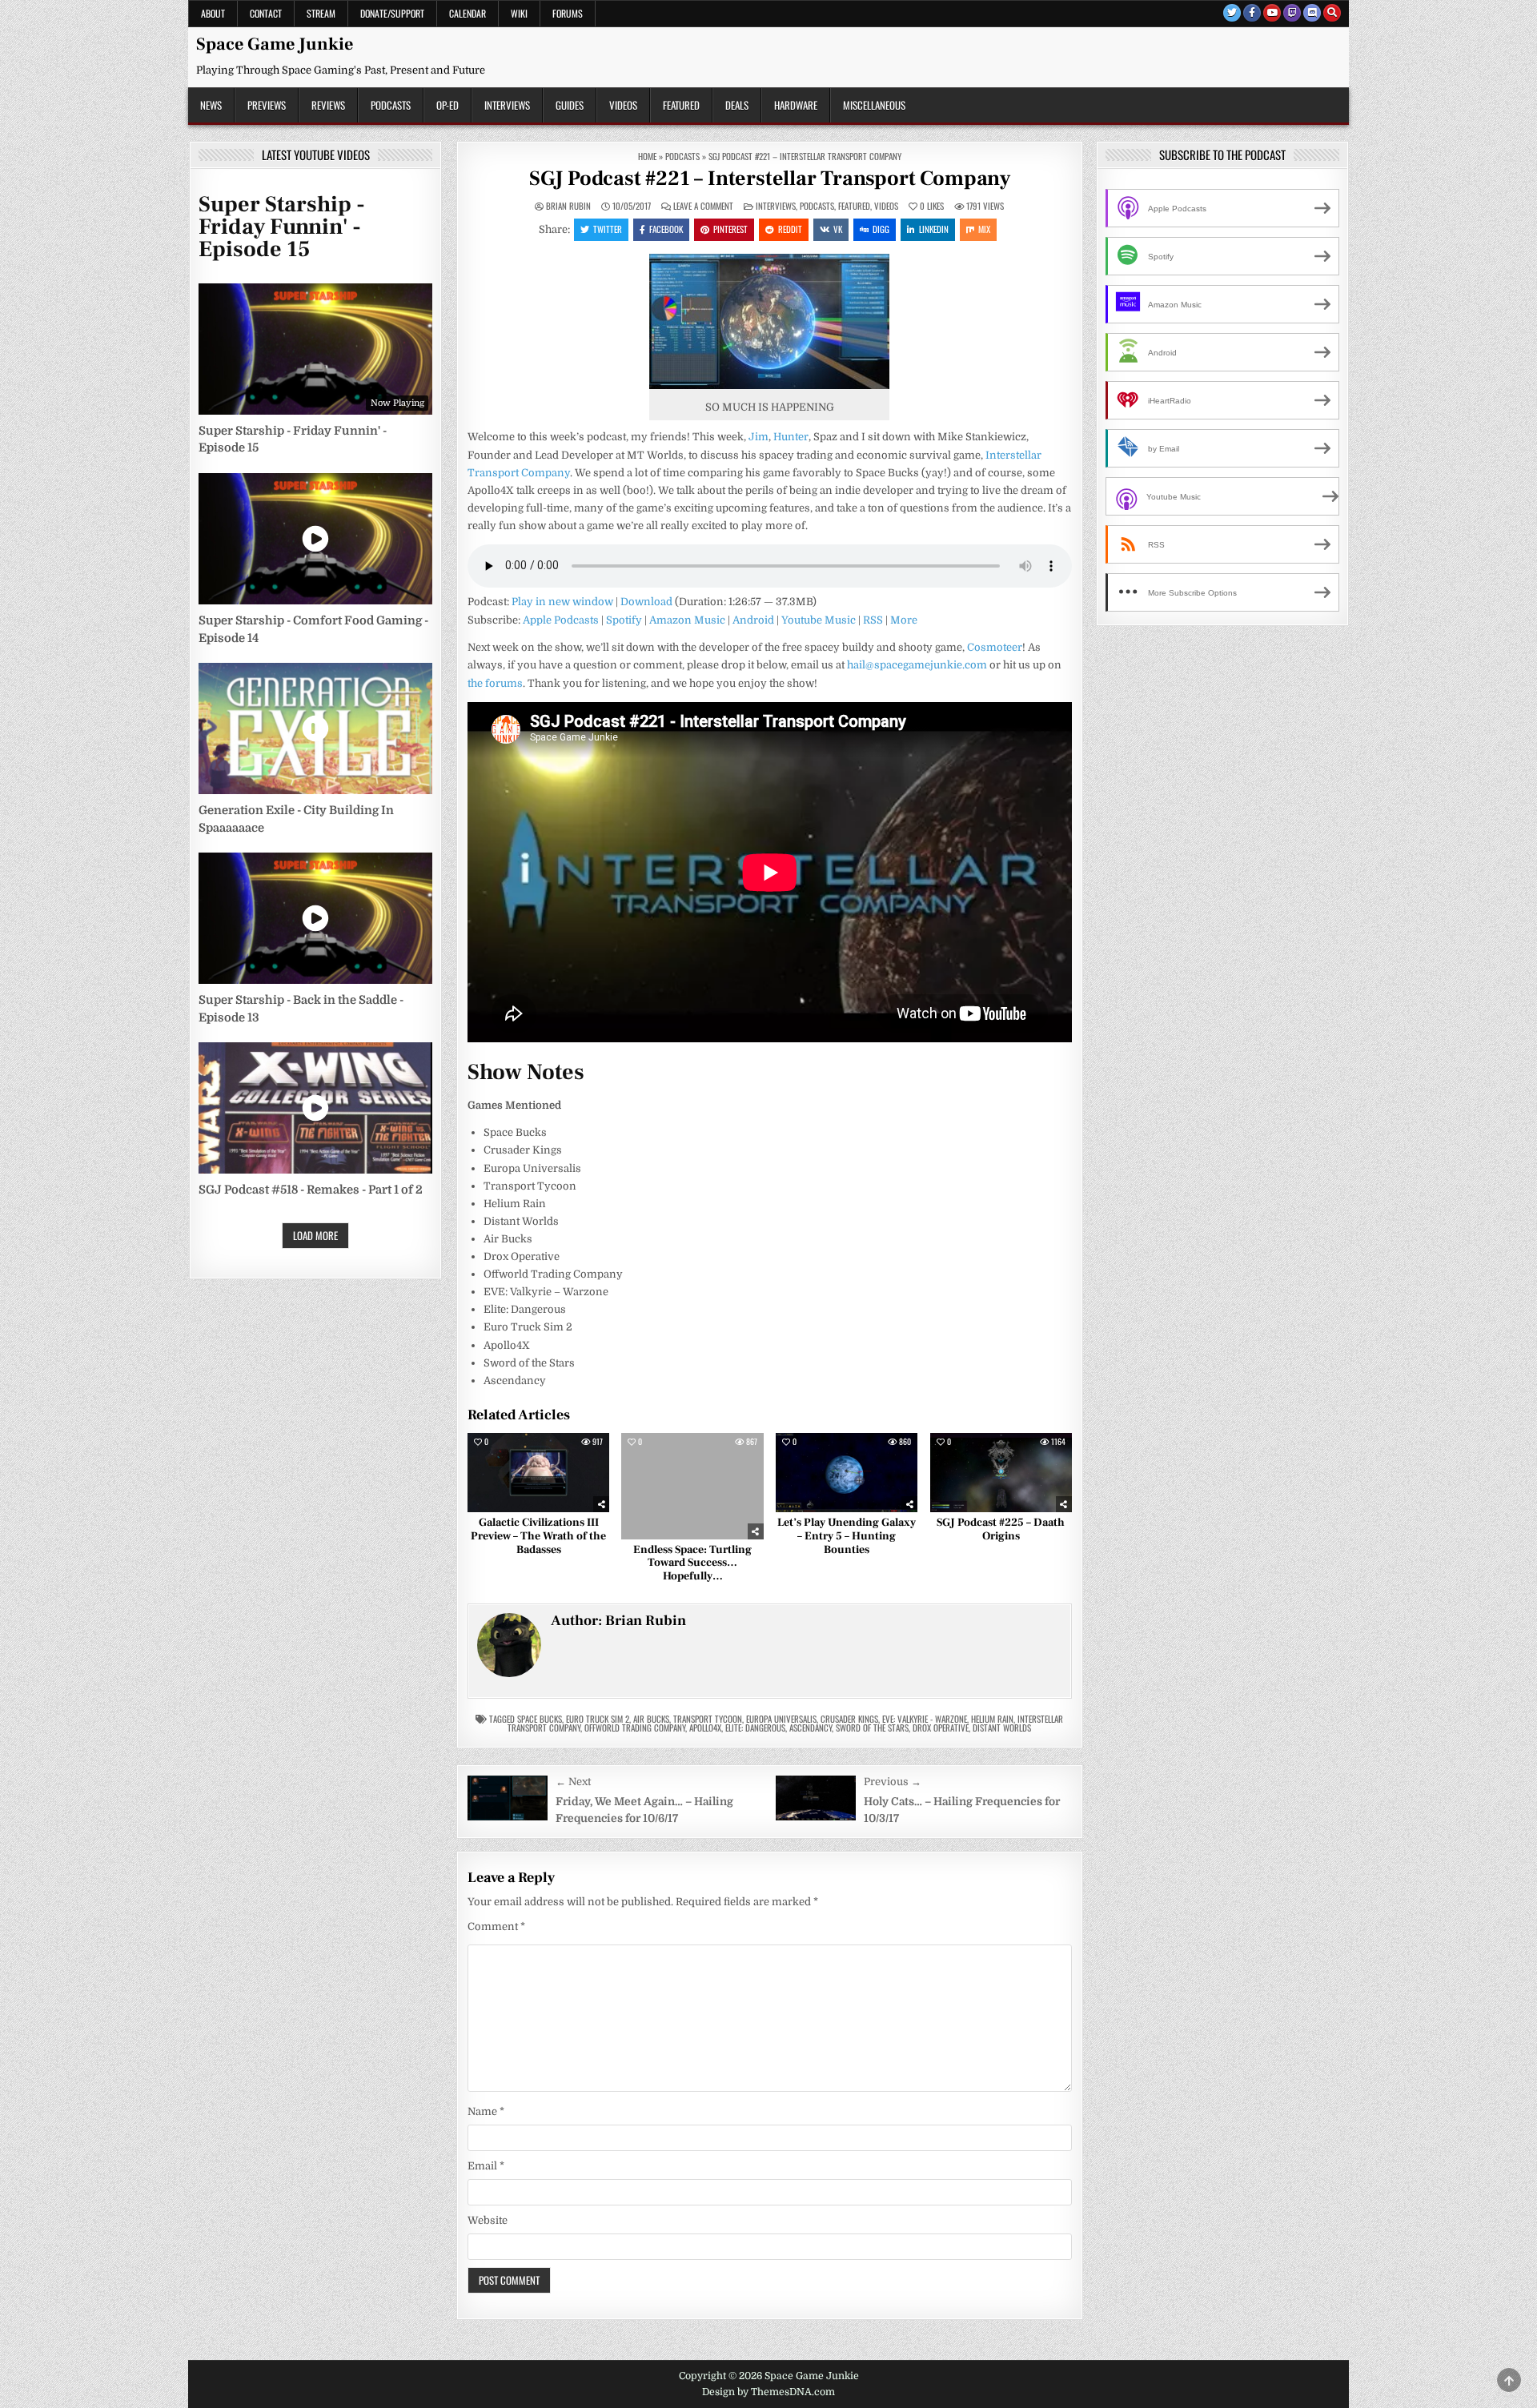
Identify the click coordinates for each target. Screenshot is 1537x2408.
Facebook (666, 229)
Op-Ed (447, 105)
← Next (573, 1782)
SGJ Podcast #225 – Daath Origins (1001, 1529)
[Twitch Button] (1292, 13)
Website (488, 2220)
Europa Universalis (781, 1719)
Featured (681, 105)
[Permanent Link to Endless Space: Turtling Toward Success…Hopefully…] (692, 1486)
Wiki (519, 13)
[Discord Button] (1312, 13)
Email (486, 2166)
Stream (321, 13)
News (211, 105)
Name (486, 2111)
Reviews (328, 105)
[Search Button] (1332, 13)
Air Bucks (651, 1719)
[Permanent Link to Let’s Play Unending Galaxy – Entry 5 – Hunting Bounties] (847, 1473)
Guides (570, 105)
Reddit (790, 229)
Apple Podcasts (561, 620)
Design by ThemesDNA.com (768, 2392)
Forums (568, 13)
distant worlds (1002, 1728)
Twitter (608, 229)
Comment (496, 1926)
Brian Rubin (568, 206)
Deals (737, 105)
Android (753, 620)
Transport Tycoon (708, 1719)
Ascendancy (811, 1728)
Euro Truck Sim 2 (598, 1719)
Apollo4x (705, 1728)
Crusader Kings (849, 1719)
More (904, 620)
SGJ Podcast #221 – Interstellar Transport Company (770, 179)
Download (646, 602)
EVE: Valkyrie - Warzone (925, 1719)
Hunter (791, 437)
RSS (873, 620)
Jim (758, 437)
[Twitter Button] (1232, 13)
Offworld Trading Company (635, 1728)
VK (838, 229)
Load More (315, 1235)
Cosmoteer (995, 647)
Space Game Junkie (275, 44)
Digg (881, 229)
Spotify (624, 620)
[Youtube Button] (1272, 13)
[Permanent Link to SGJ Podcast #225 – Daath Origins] (1001, 1473)
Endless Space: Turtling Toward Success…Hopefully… (692, 1563)
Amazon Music (687, 620)
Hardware (796, 105)
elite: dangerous (755, 1728)
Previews (267, 105)
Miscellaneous (874, 105)
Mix (984, 229)
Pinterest (730, 229)
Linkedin (934, 229)
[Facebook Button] (1252, 13)
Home (647, 156)
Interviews (507, 105)
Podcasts (391, 105)
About (213, 13)
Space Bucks (540, 1719)
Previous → (893, 1782)
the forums (495, 683)
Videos (623, 105)
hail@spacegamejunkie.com (917, 665)
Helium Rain (992, 1719)
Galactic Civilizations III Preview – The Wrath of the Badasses (538, 1536)
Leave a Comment (703, 206)
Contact (266, 13)
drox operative (941, 1728)
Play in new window (562, 602)
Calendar (468, 13)
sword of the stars (872, 1728)
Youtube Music (819, 620)
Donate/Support (392, 13)
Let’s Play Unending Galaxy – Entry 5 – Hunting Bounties (847, 1536)
